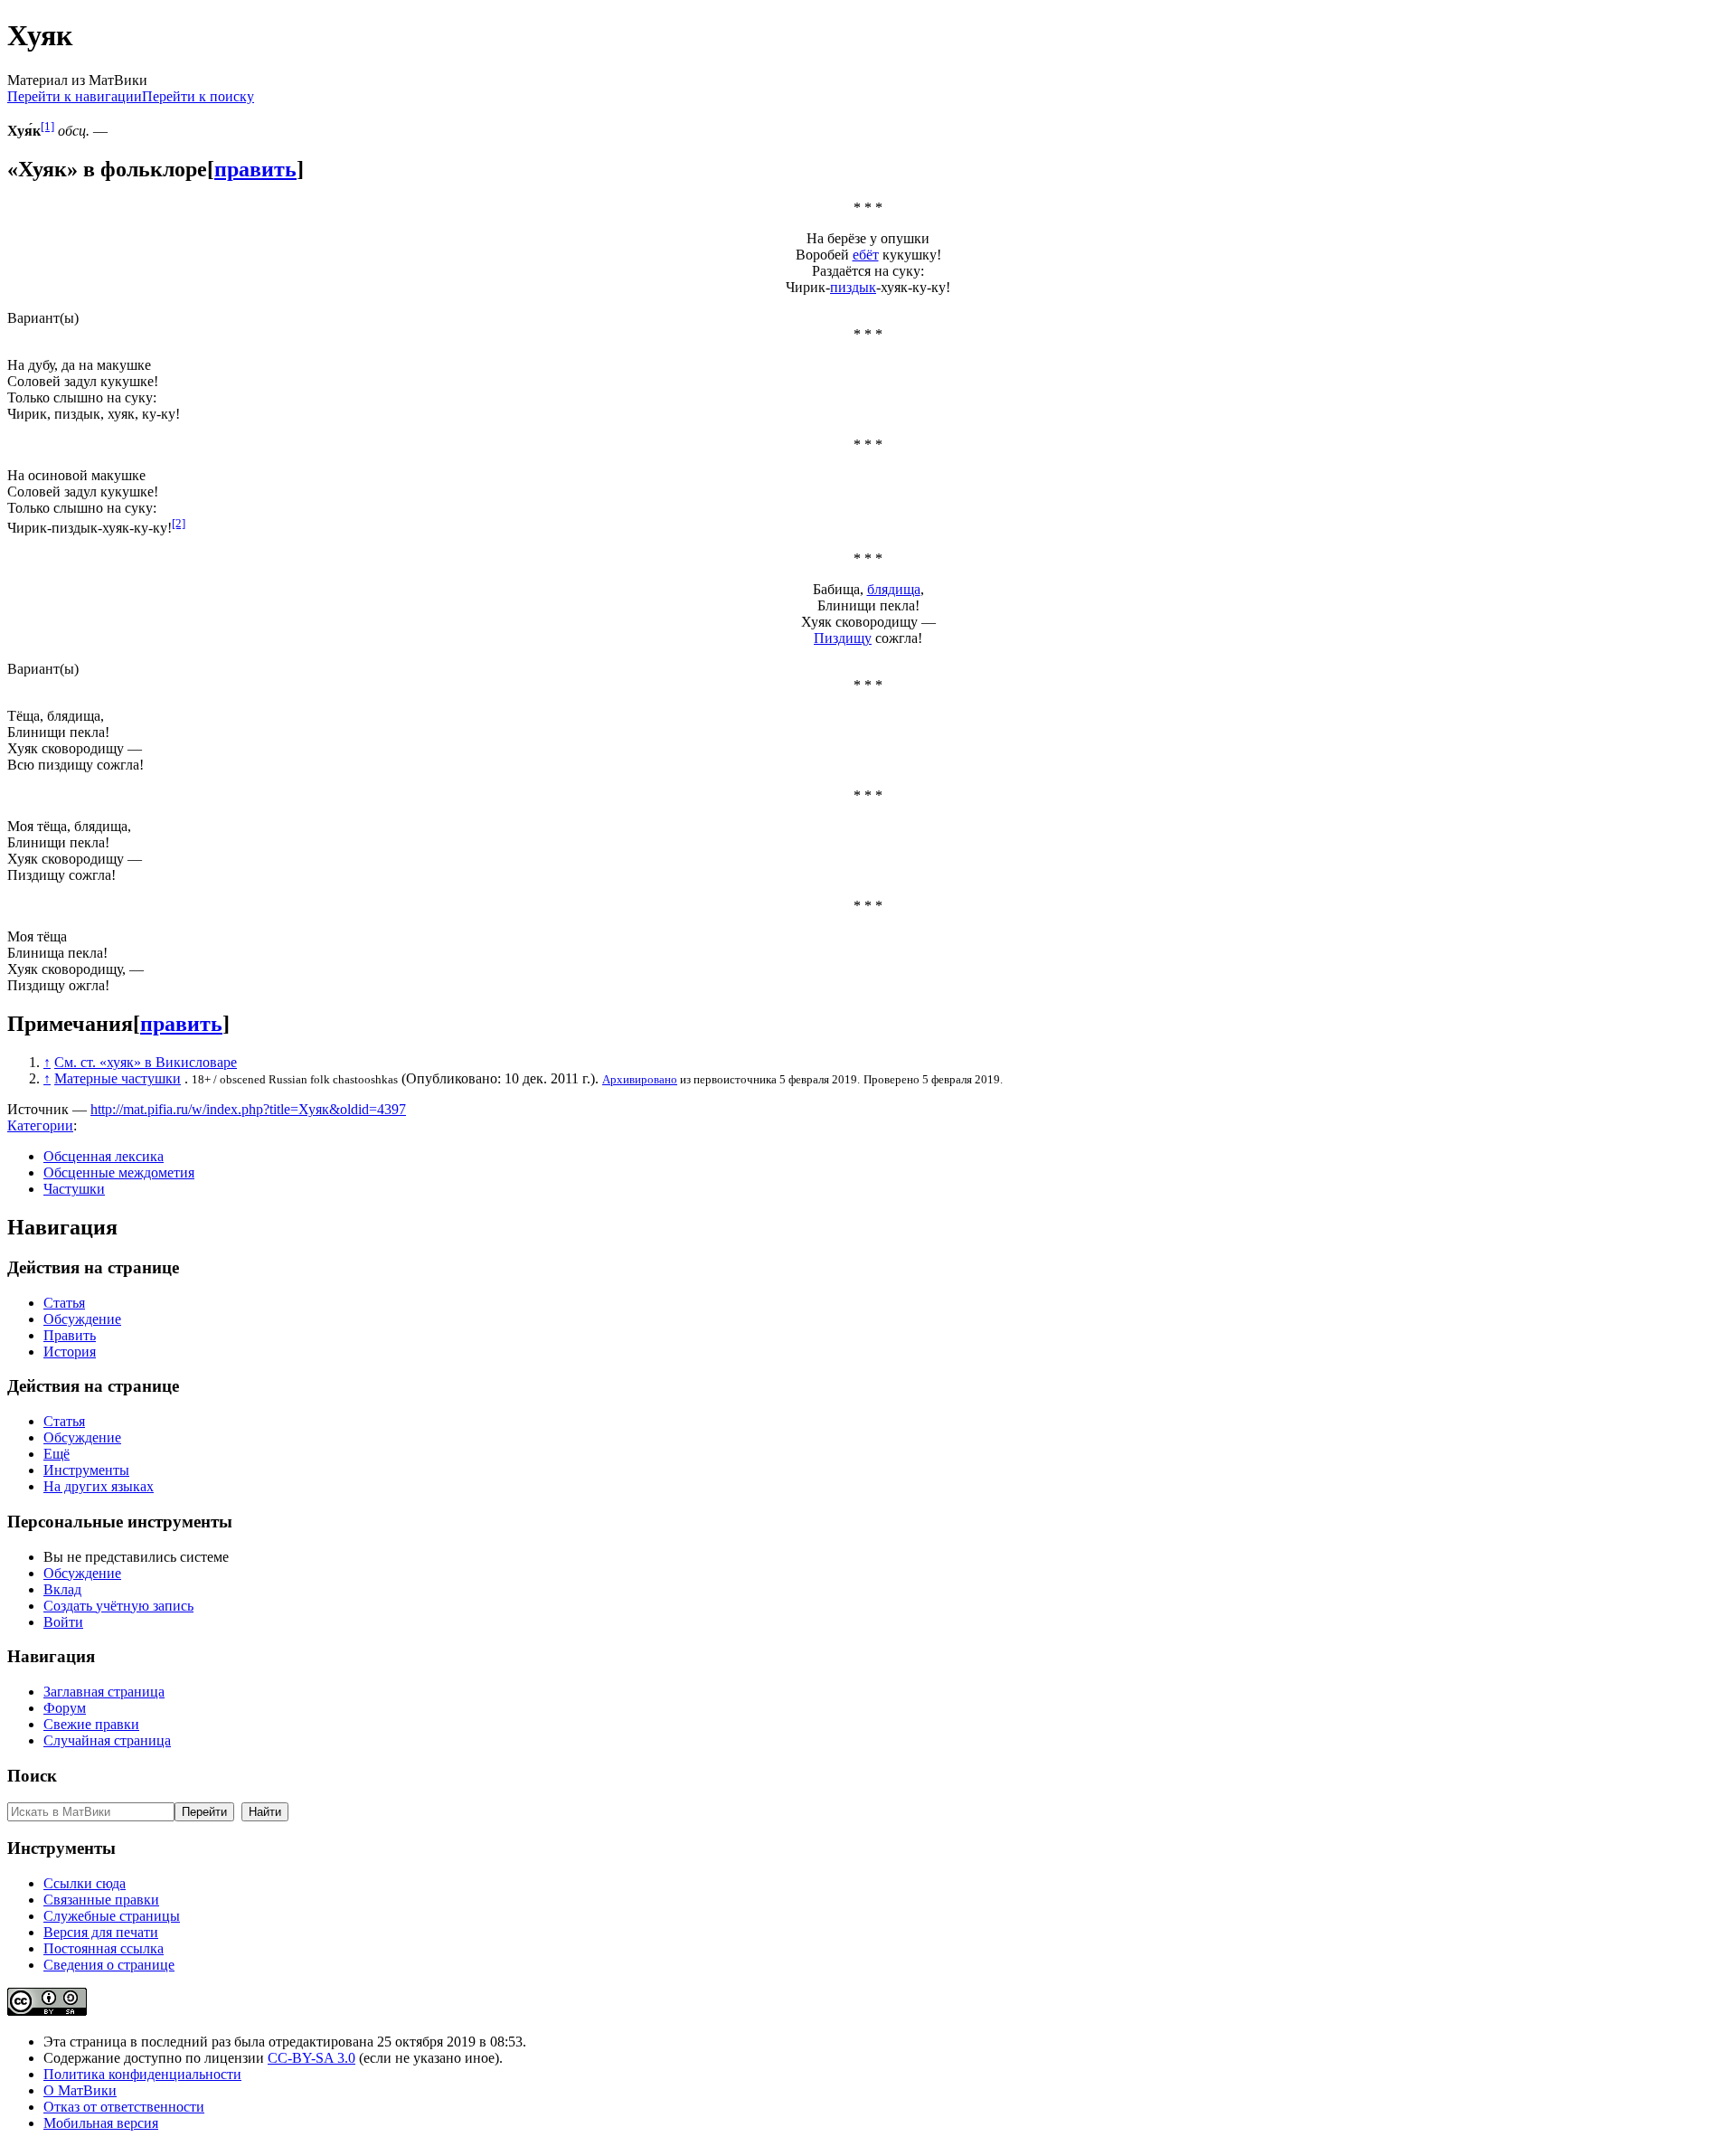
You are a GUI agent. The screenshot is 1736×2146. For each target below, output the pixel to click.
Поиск (32, 1776)
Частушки (74, 1189)
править (255, 169)
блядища (894, 589)
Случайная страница (107, 1740)
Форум (65, 1708)
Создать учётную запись (118, 1606)
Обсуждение (82, 1319)
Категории (40, 1125)
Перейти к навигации (75, 96)
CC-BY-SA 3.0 (311, 2058)
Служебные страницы (112, 1916)
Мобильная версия (101, 2123)
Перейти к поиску (198, 96)
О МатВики (80, 2090)
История (70, 1352)
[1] (47, 126)
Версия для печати (101, 1932)
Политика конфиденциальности (142, 2074)
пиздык (853, 287)
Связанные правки (101, 1900)
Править (70, 1335)
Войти (63, 1622)
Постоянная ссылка (104, 1948)
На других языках (99, 1486)
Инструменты (86, 1470)
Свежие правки (91, 1724)
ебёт (866, 255)
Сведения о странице (109, 1965)
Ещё (57, 1454)
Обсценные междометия (119, 1172)
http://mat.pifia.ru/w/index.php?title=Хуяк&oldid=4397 (248, 1109)
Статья (64, 1303)
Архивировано (640, 1079)
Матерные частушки (118, 1078)
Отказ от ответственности (124, 2107)
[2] (179, 523)
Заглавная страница (104, 1692)
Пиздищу (843, 638)
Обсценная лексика (104, 1156)
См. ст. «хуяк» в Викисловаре (146, 1062)
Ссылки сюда (85, 1883)
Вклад (62, 1589)
